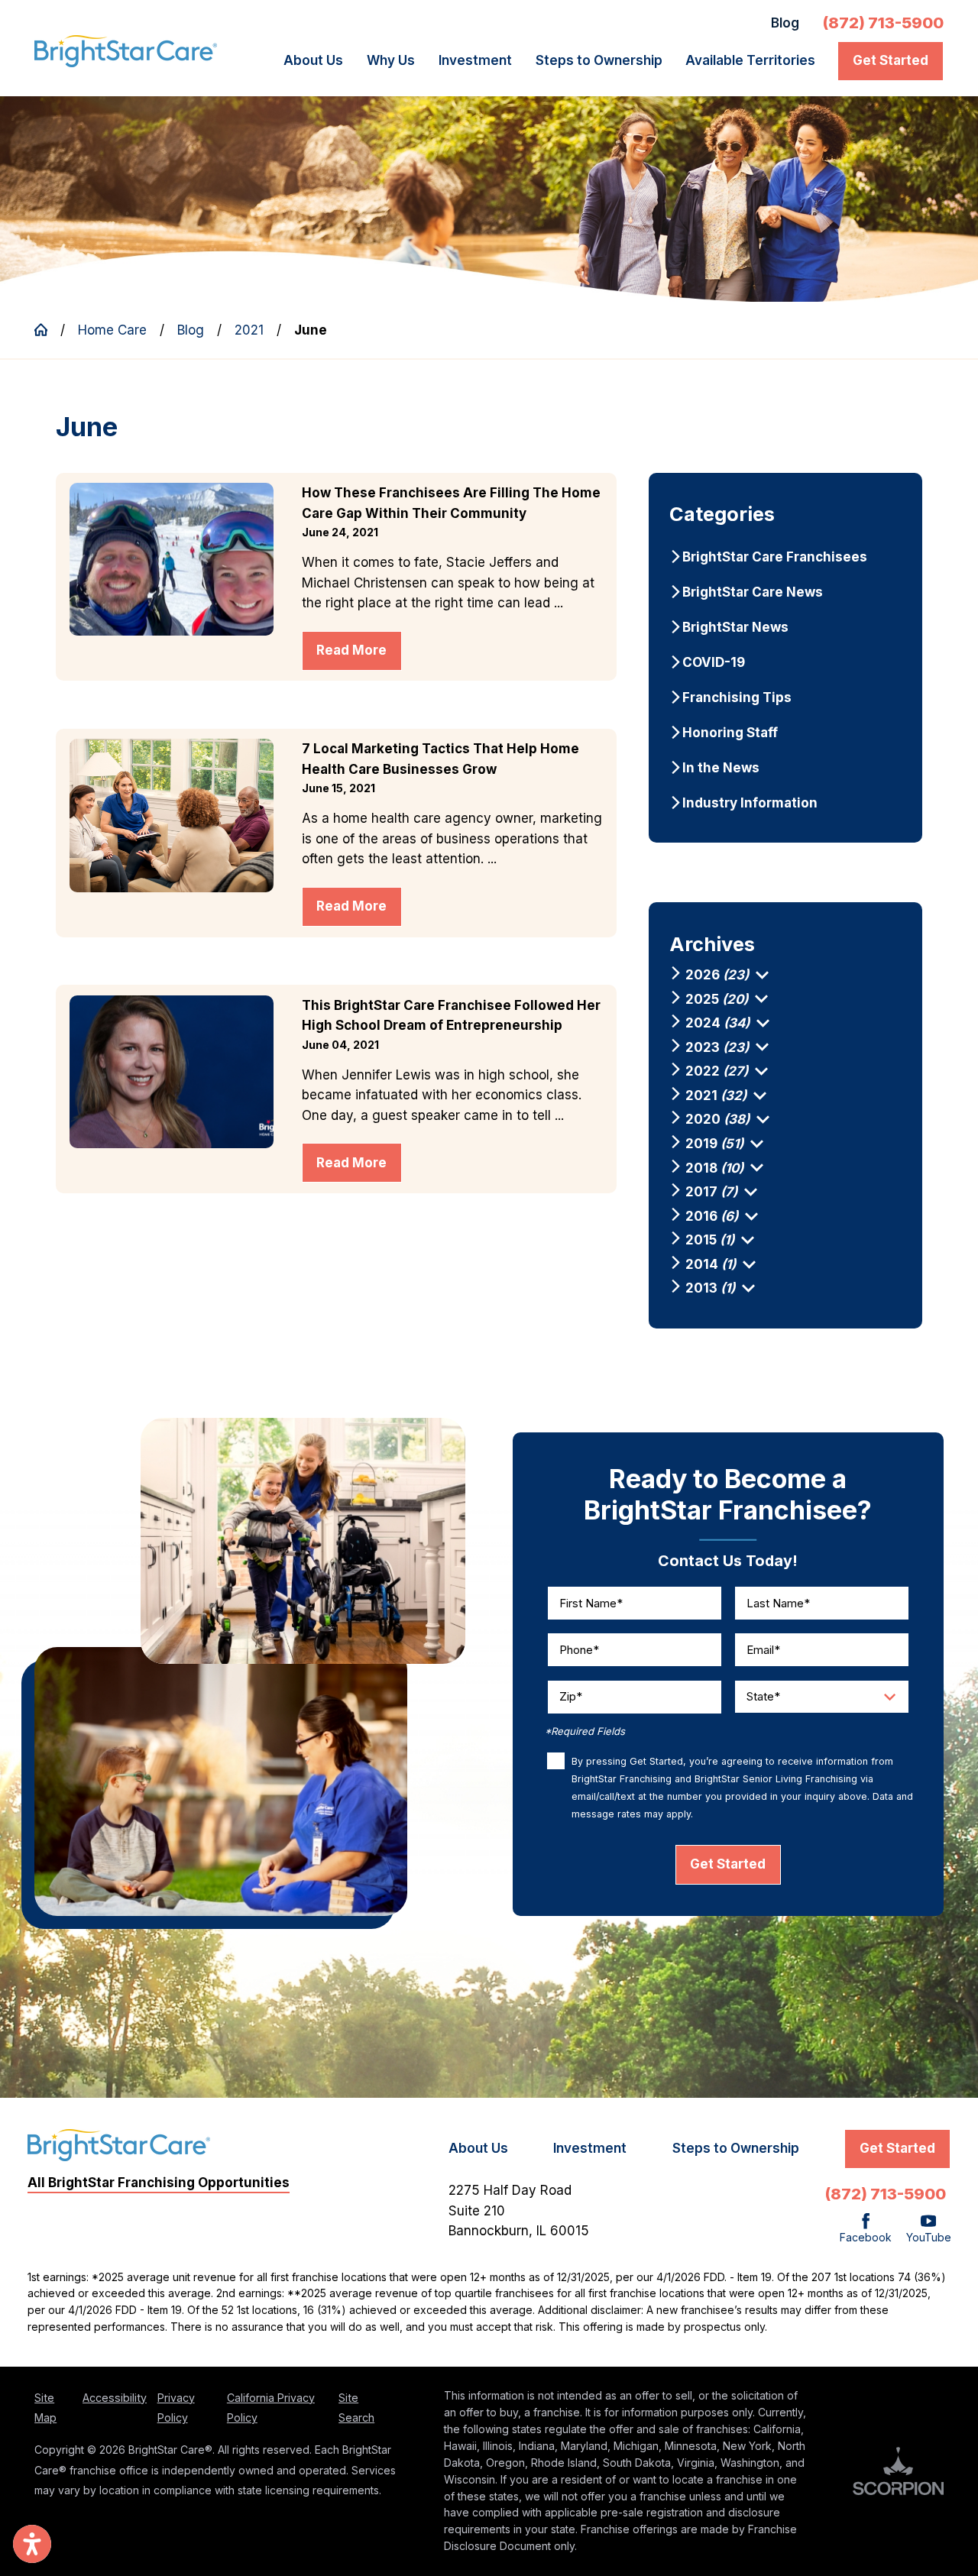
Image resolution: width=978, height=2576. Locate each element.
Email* (763, 1650)
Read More (351, 650)
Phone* (579, 1650)
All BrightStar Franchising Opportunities (159, 2183)
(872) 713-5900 (883, 23)
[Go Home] (47, 330)
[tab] (762, 975)
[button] (32, 2544)
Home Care (112, 330)
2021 (249, 330)
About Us (313, 60)
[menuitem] (318, 61)
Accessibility (115, 2398)
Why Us (391, 60)
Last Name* (778, 1603)
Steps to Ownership (599, 60)
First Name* (591, 1603)
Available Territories (750, 60)
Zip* (571, 1697)
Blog (785, 23)
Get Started (891, 60)
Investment (475, 60)
